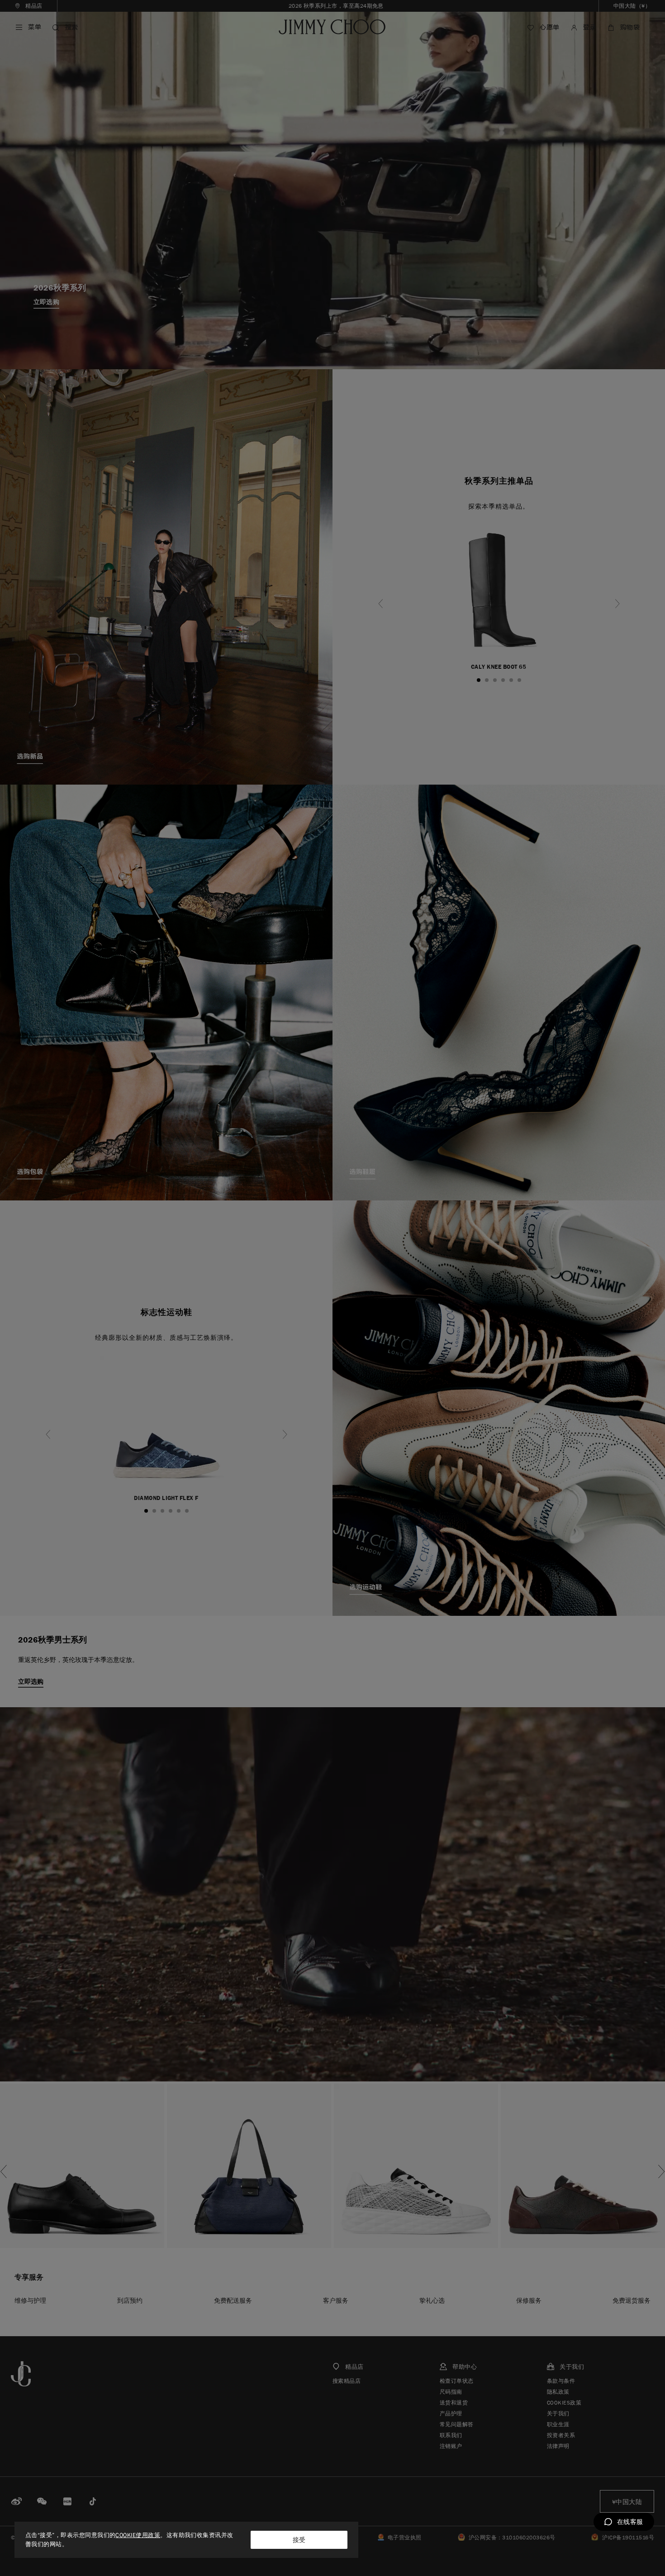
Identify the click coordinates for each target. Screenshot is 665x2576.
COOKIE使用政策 (138, 2535)
